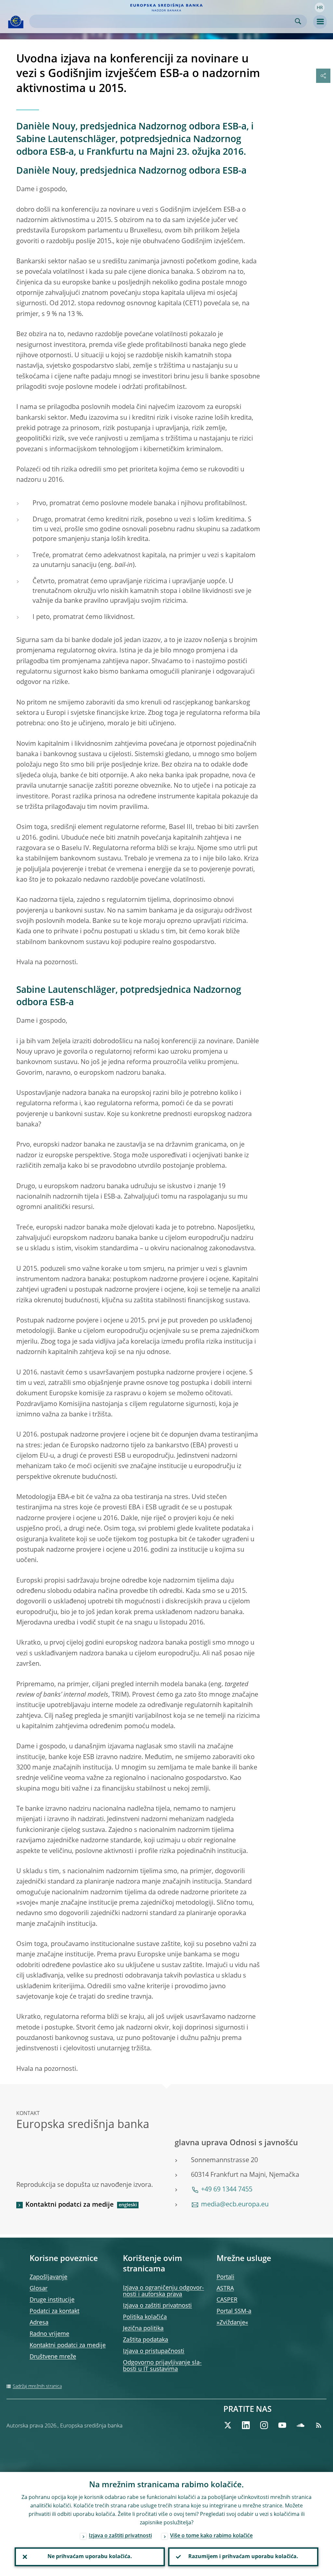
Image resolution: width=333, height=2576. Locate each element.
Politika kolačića (145, 2317)
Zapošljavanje (48, 2277)
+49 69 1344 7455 (227, 2190)
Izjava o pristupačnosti (154, 2351)
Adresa (39, 2323)
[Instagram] (264, 2425)
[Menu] (320, 22)
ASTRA (225, 2289)
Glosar (39, 2289)
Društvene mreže (53, 2357)
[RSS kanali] (319, 2425)
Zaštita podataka (146, 2340)
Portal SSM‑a (234, 2311)
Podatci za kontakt (54, 2311)
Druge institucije (52, 2300)
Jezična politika (143, 2329)
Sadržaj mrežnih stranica (37, 2386)
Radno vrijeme (49, 2334)
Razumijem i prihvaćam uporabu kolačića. (243, 2557)
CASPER (227, 2300)
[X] (228, 2425)
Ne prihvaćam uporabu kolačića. (90, 2557)
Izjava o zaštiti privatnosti (157, 2306)
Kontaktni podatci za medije (70, 2205)
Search (298, 21)
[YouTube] (282, 2425)
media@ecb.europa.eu (235, 2205)
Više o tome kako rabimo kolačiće (211, 2536)
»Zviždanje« (232, 2323)
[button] (320, 7)
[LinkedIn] (246, 2425)
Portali (226, 2277)
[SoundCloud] (300, 2425)
